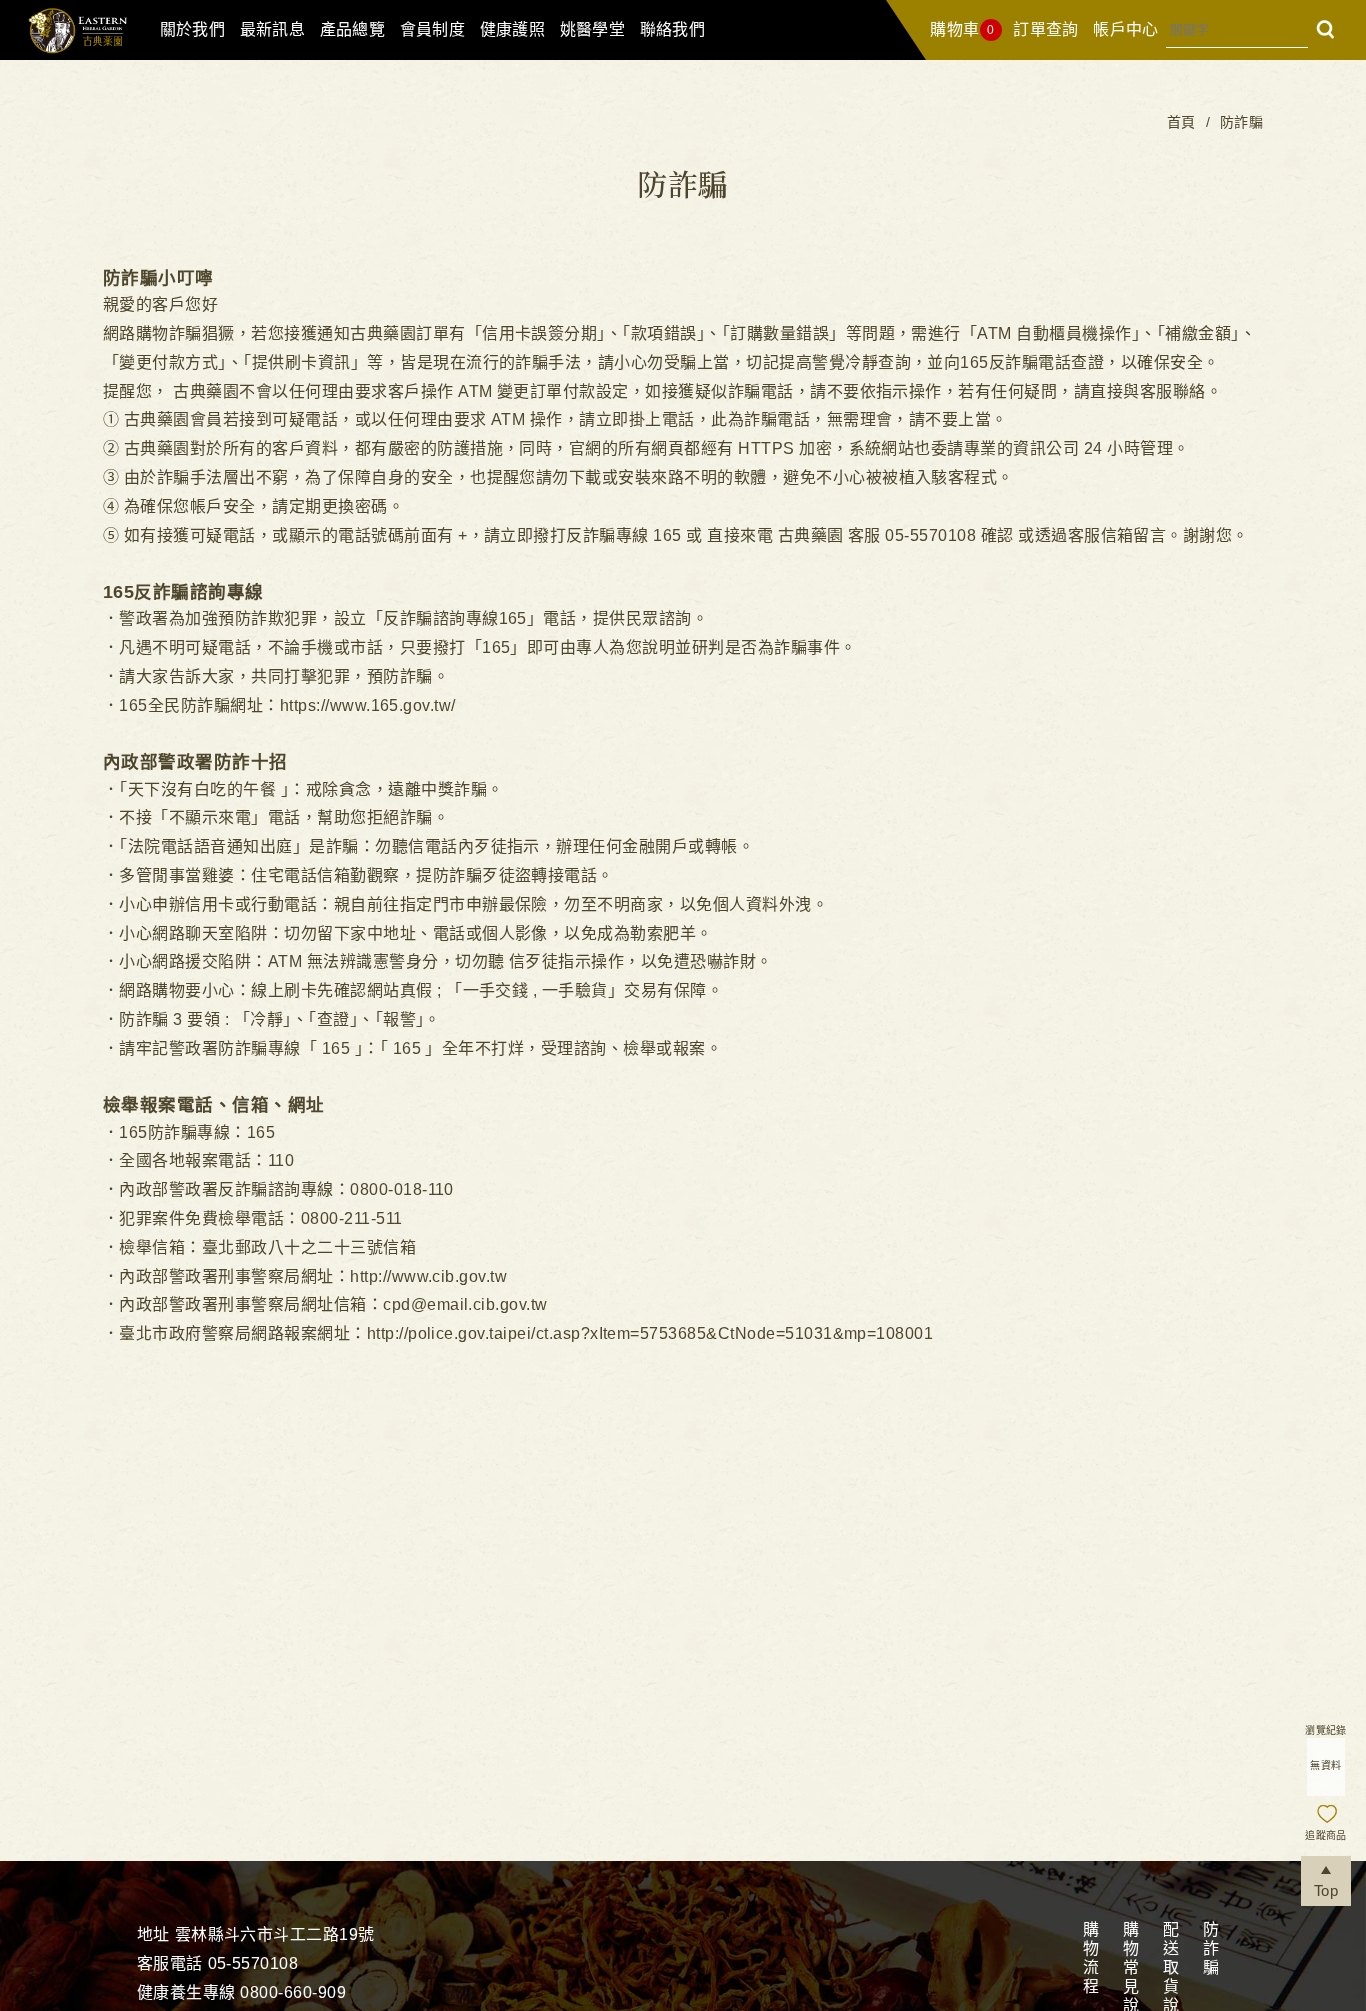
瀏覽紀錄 (1326, 1730)
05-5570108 (253, 1963)
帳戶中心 (1126, 29)
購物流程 (1089, 1959)
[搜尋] (1325, 29)
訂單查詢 (1046, 29)
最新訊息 (273, 29)
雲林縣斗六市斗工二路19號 (275, 1934)
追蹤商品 (1326, 1835)
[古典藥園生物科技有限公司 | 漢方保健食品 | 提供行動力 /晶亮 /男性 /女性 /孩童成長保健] (76, 54)
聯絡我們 (673, 29)
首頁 (1181, 122)
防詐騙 (1209, 1949)
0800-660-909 (293, 1992)
